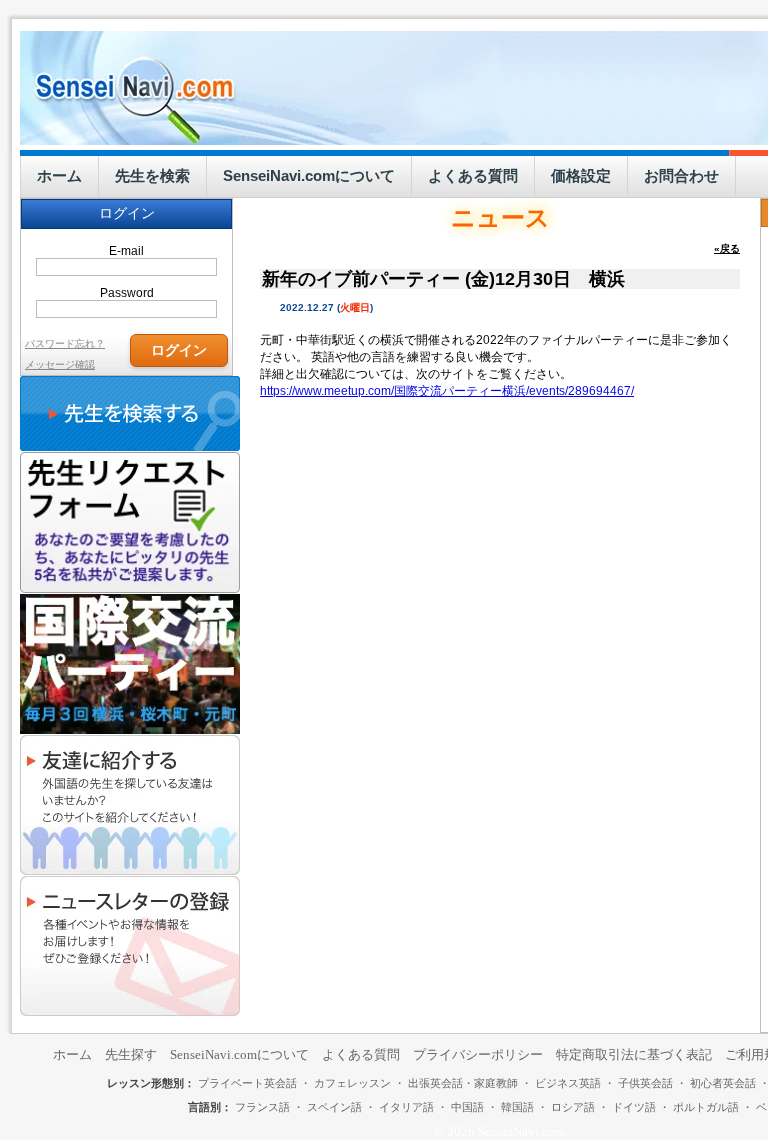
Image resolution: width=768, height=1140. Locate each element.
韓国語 (517, 1107)
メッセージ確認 (60, 364)
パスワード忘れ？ (65, 343)
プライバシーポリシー (478, 1054)
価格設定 (581, 175)
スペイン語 (334, 1107)
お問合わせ (681, 175)
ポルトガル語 (706, 1107)
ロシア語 (573, 1107)
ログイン (179, 349)
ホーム (59, 175)
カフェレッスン (352, 1083)
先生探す (131, 1054)
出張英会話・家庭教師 (463, 1083)
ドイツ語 (634, 1107)
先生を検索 (152, 175)
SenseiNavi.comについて (309, 175)
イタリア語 (406, 1107)
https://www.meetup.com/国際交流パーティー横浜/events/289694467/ (447, 391)
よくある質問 (473, 175)
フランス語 (262, 1107)
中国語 (467, 1107)
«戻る (727, 248)
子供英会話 (645, 1083)
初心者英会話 (723, 1083)
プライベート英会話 (247, 1083)
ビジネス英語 (568, 1083)
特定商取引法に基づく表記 (634, 1054)
